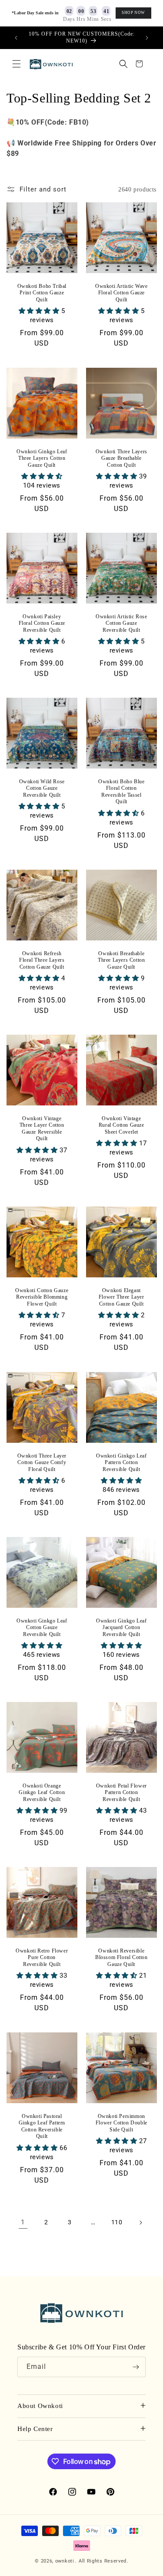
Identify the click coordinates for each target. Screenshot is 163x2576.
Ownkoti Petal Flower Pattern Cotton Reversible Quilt (121, 1793)
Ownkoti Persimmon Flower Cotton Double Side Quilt (121, 2122)
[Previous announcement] (16, 38)
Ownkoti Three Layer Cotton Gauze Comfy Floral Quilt (42, 1462)
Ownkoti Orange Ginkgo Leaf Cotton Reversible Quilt (42, 1793)
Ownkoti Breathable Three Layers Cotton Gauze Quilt (121, 960)
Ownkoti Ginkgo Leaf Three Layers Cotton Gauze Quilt (42, 458)
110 (117, 2222)
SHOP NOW (133, 13)
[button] (17, 64)
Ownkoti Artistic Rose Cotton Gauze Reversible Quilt (121, 623)
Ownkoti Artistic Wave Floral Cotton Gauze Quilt (121, 293)
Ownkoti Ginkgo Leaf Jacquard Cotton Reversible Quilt (121, 1627)
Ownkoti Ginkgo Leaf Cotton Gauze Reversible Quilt (42, 1627)
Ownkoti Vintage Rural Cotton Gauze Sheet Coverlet (121, 1125)
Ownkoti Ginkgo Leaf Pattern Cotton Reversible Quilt (121, 1462)
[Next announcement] (147, 38)
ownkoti (65, 2561)
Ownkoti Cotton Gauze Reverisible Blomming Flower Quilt (42, 1297)
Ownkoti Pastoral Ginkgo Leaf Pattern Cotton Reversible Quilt (42, 2126)
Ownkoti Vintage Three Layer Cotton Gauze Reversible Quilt (42, 1129)
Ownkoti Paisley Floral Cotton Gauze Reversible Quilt (42, 623)
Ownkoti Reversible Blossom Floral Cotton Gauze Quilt (121, 1958)
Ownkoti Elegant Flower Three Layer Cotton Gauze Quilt (121, 1297)
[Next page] (140, 2223)
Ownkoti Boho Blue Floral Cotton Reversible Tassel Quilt (121, 792)
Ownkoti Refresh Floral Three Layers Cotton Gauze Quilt (42, 960)
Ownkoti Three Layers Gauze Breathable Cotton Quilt (121, 458)
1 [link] (23, 2222)
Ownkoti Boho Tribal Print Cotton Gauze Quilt (42, 293)
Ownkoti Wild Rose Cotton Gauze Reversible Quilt (42, 788)
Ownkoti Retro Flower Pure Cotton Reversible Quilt (42, 1958)
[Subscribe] (136, 2367)
